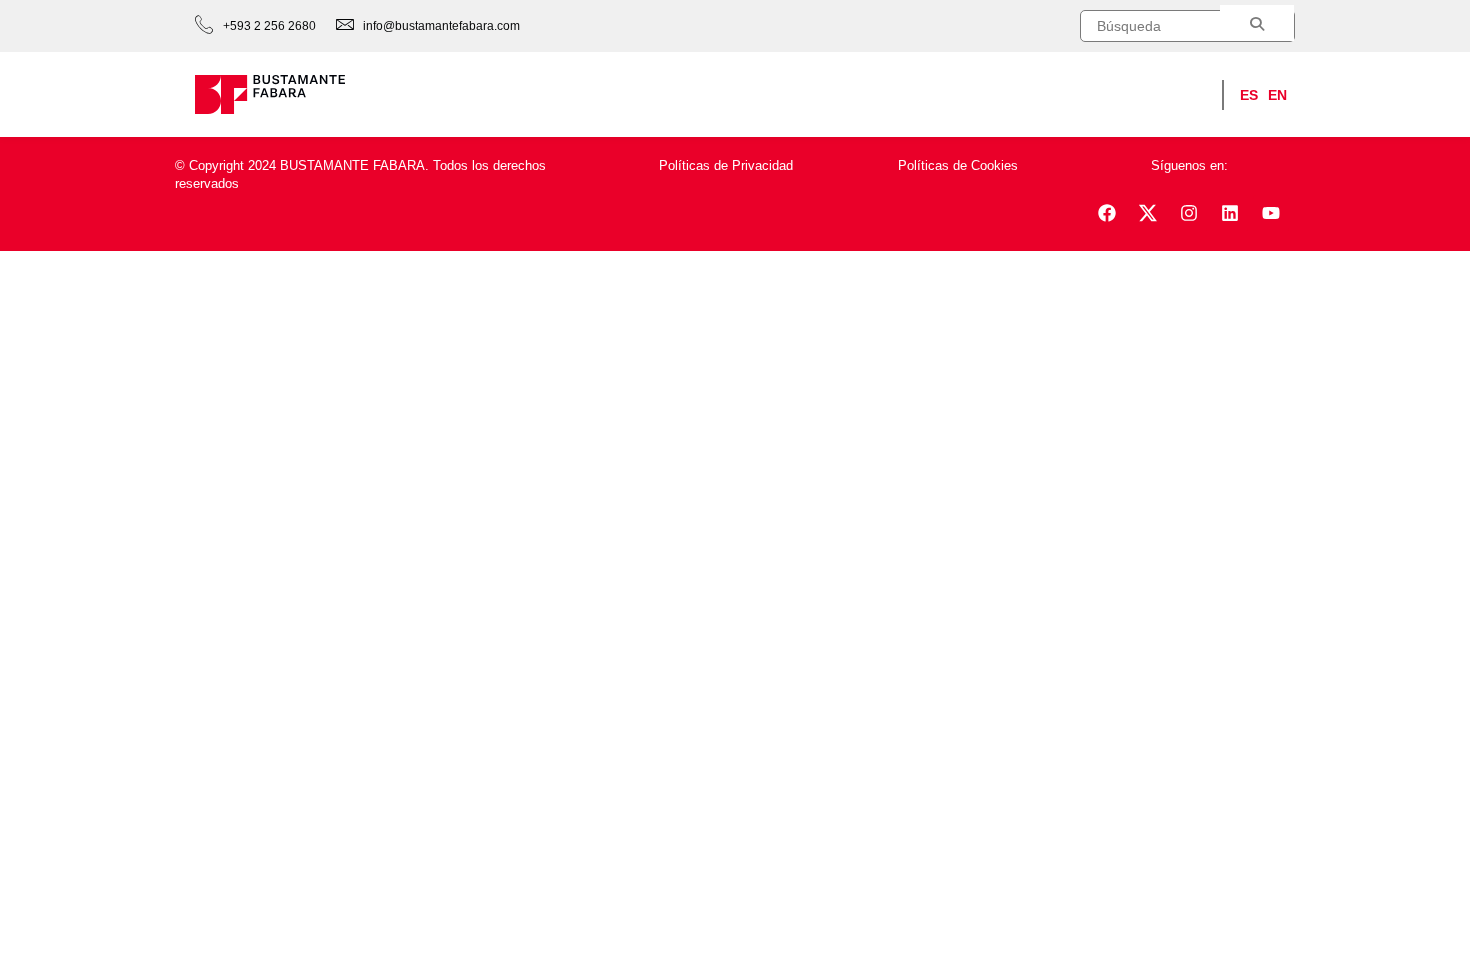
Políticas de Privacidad (726, 165)
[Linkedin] (1230, 213)
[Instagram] (1189, 213)
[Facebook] (1107, 213)
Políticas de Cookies (958, 165)
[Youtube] (1271, 213)
